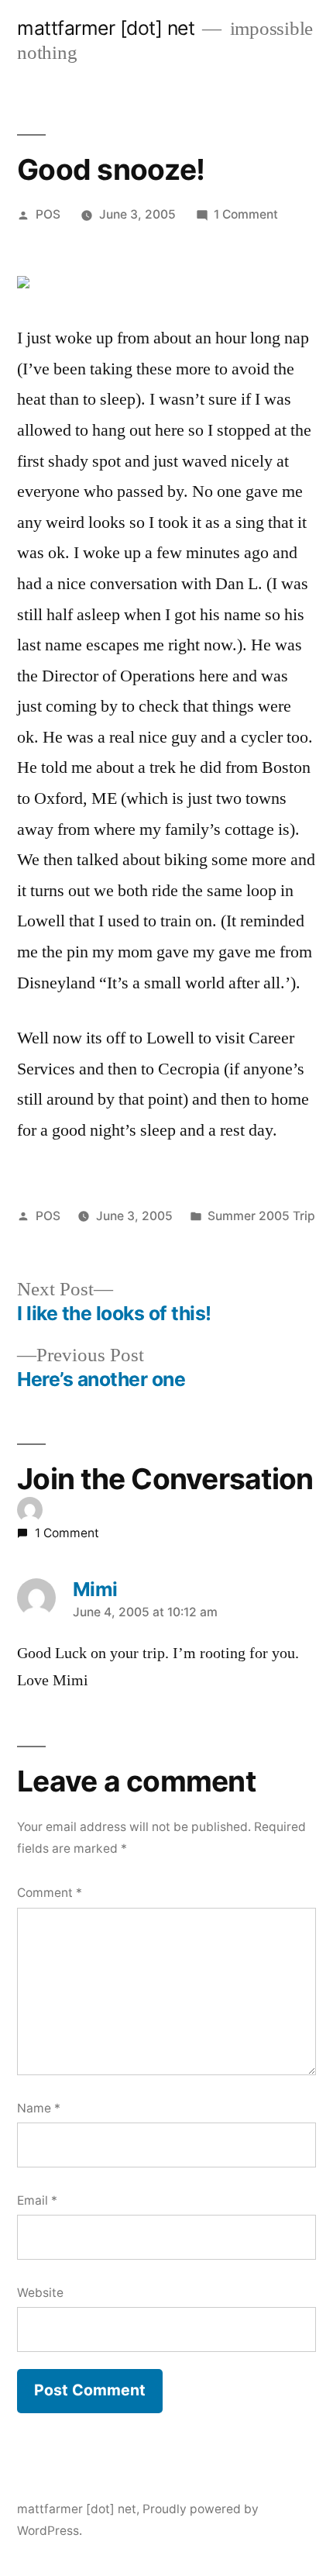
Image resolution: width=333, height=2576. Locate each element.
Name (39, 2108)
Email (37, 2200)
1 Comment (246, 214)
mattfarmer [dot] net (106, 28)
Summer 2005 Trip (261, 1216)
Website (40, 2293)
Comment (50, 1893)
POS (48, 214)
